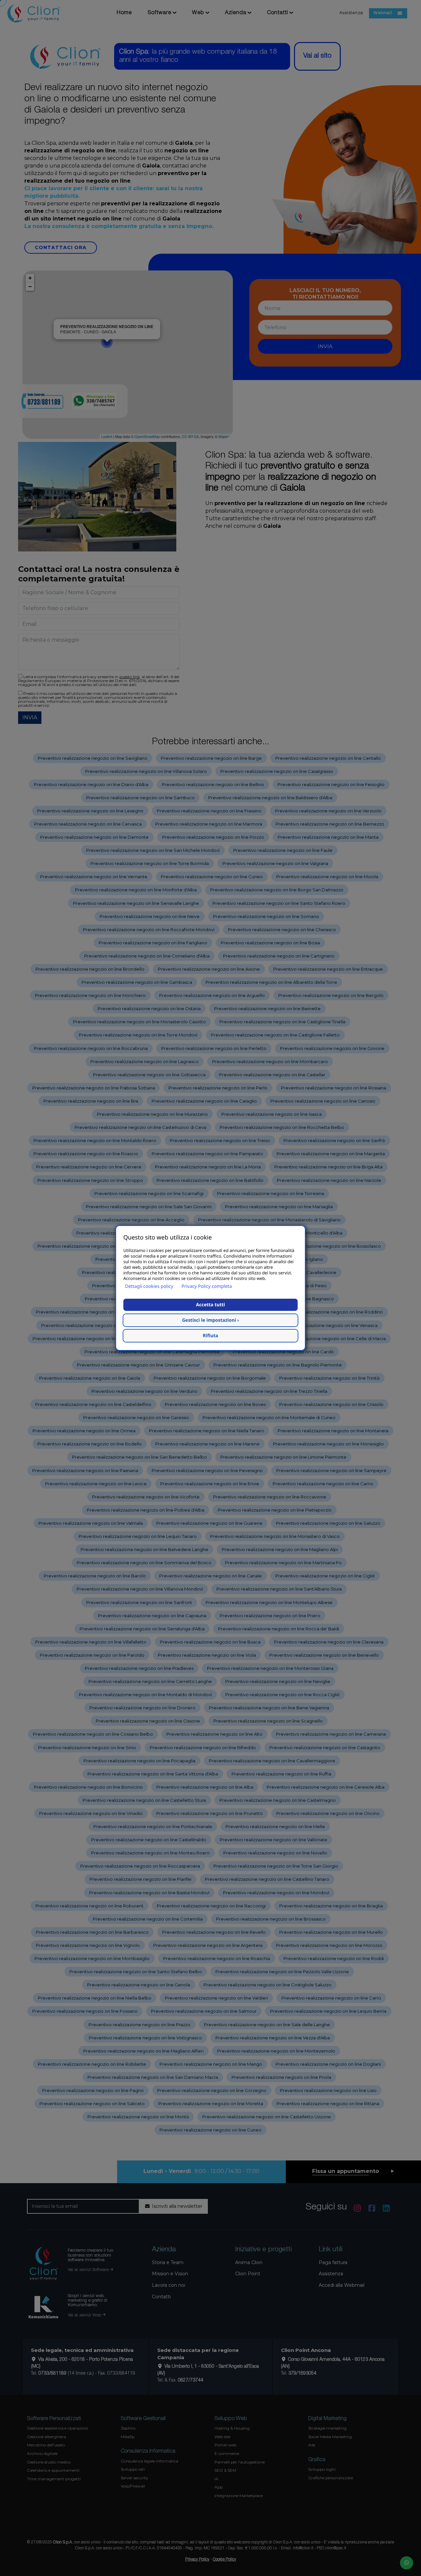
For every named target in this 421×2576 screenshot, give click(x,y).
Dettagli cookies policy (149, 1286)
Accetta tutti (210, 1305)
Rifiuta (211, 1336)
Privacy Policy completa (207, 1286)
